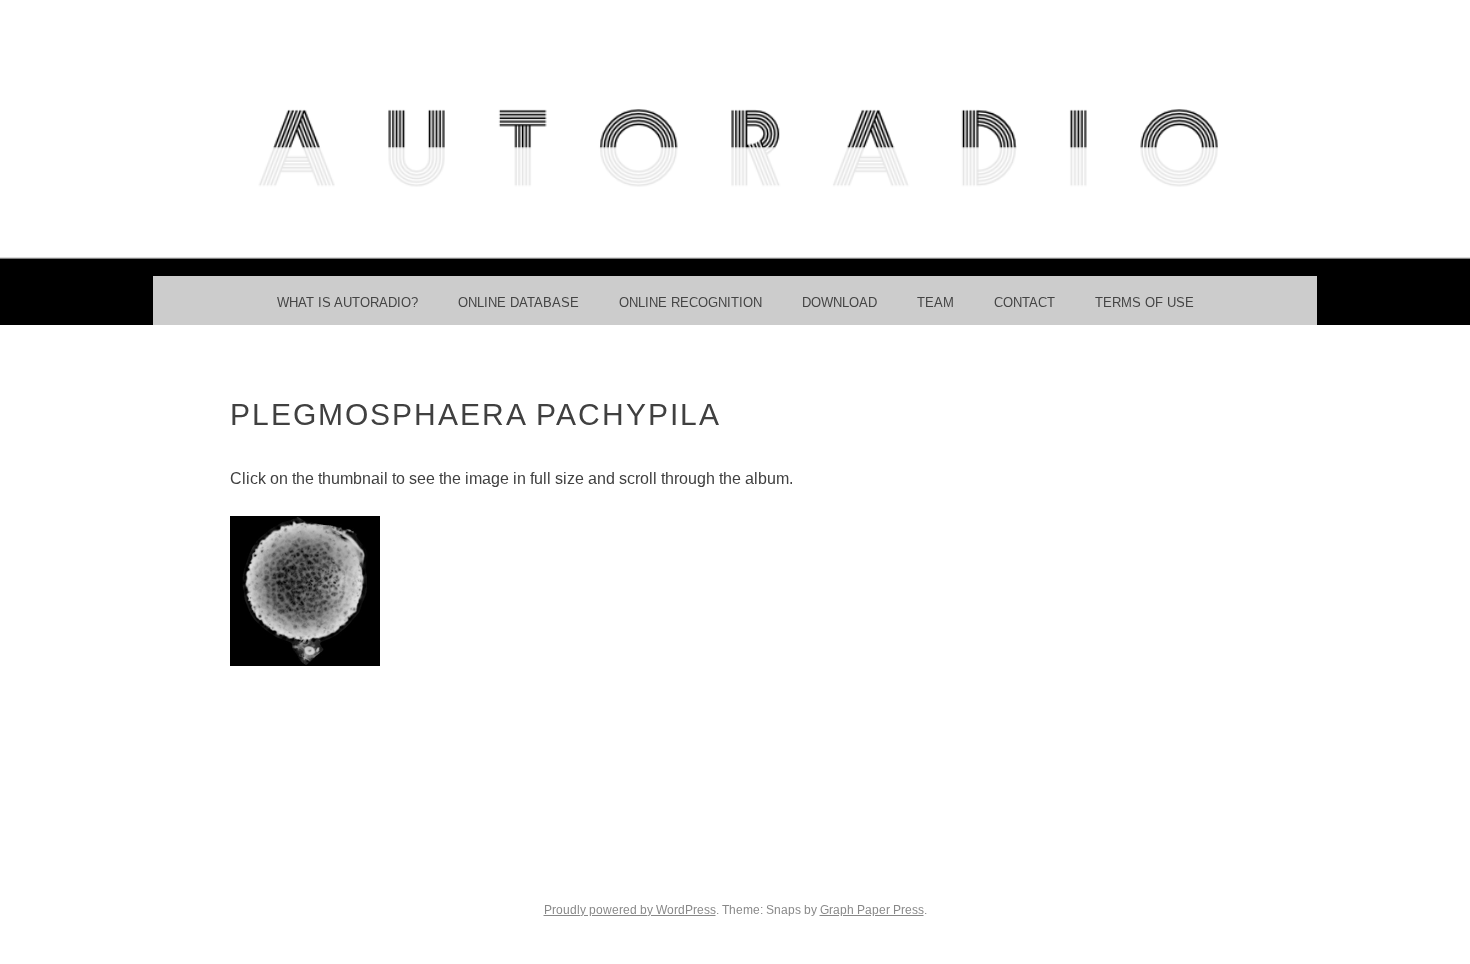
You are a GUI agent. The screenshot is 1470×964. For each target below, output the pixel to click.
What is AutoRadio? (347, 302)
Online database (518, 302)
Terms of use (1144, 302)
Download (839, 302)
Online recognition (690, 302)
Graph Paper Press (872, 910)
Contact (1024, 302)
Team (935, 302)
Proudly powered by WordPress (630, 910)
